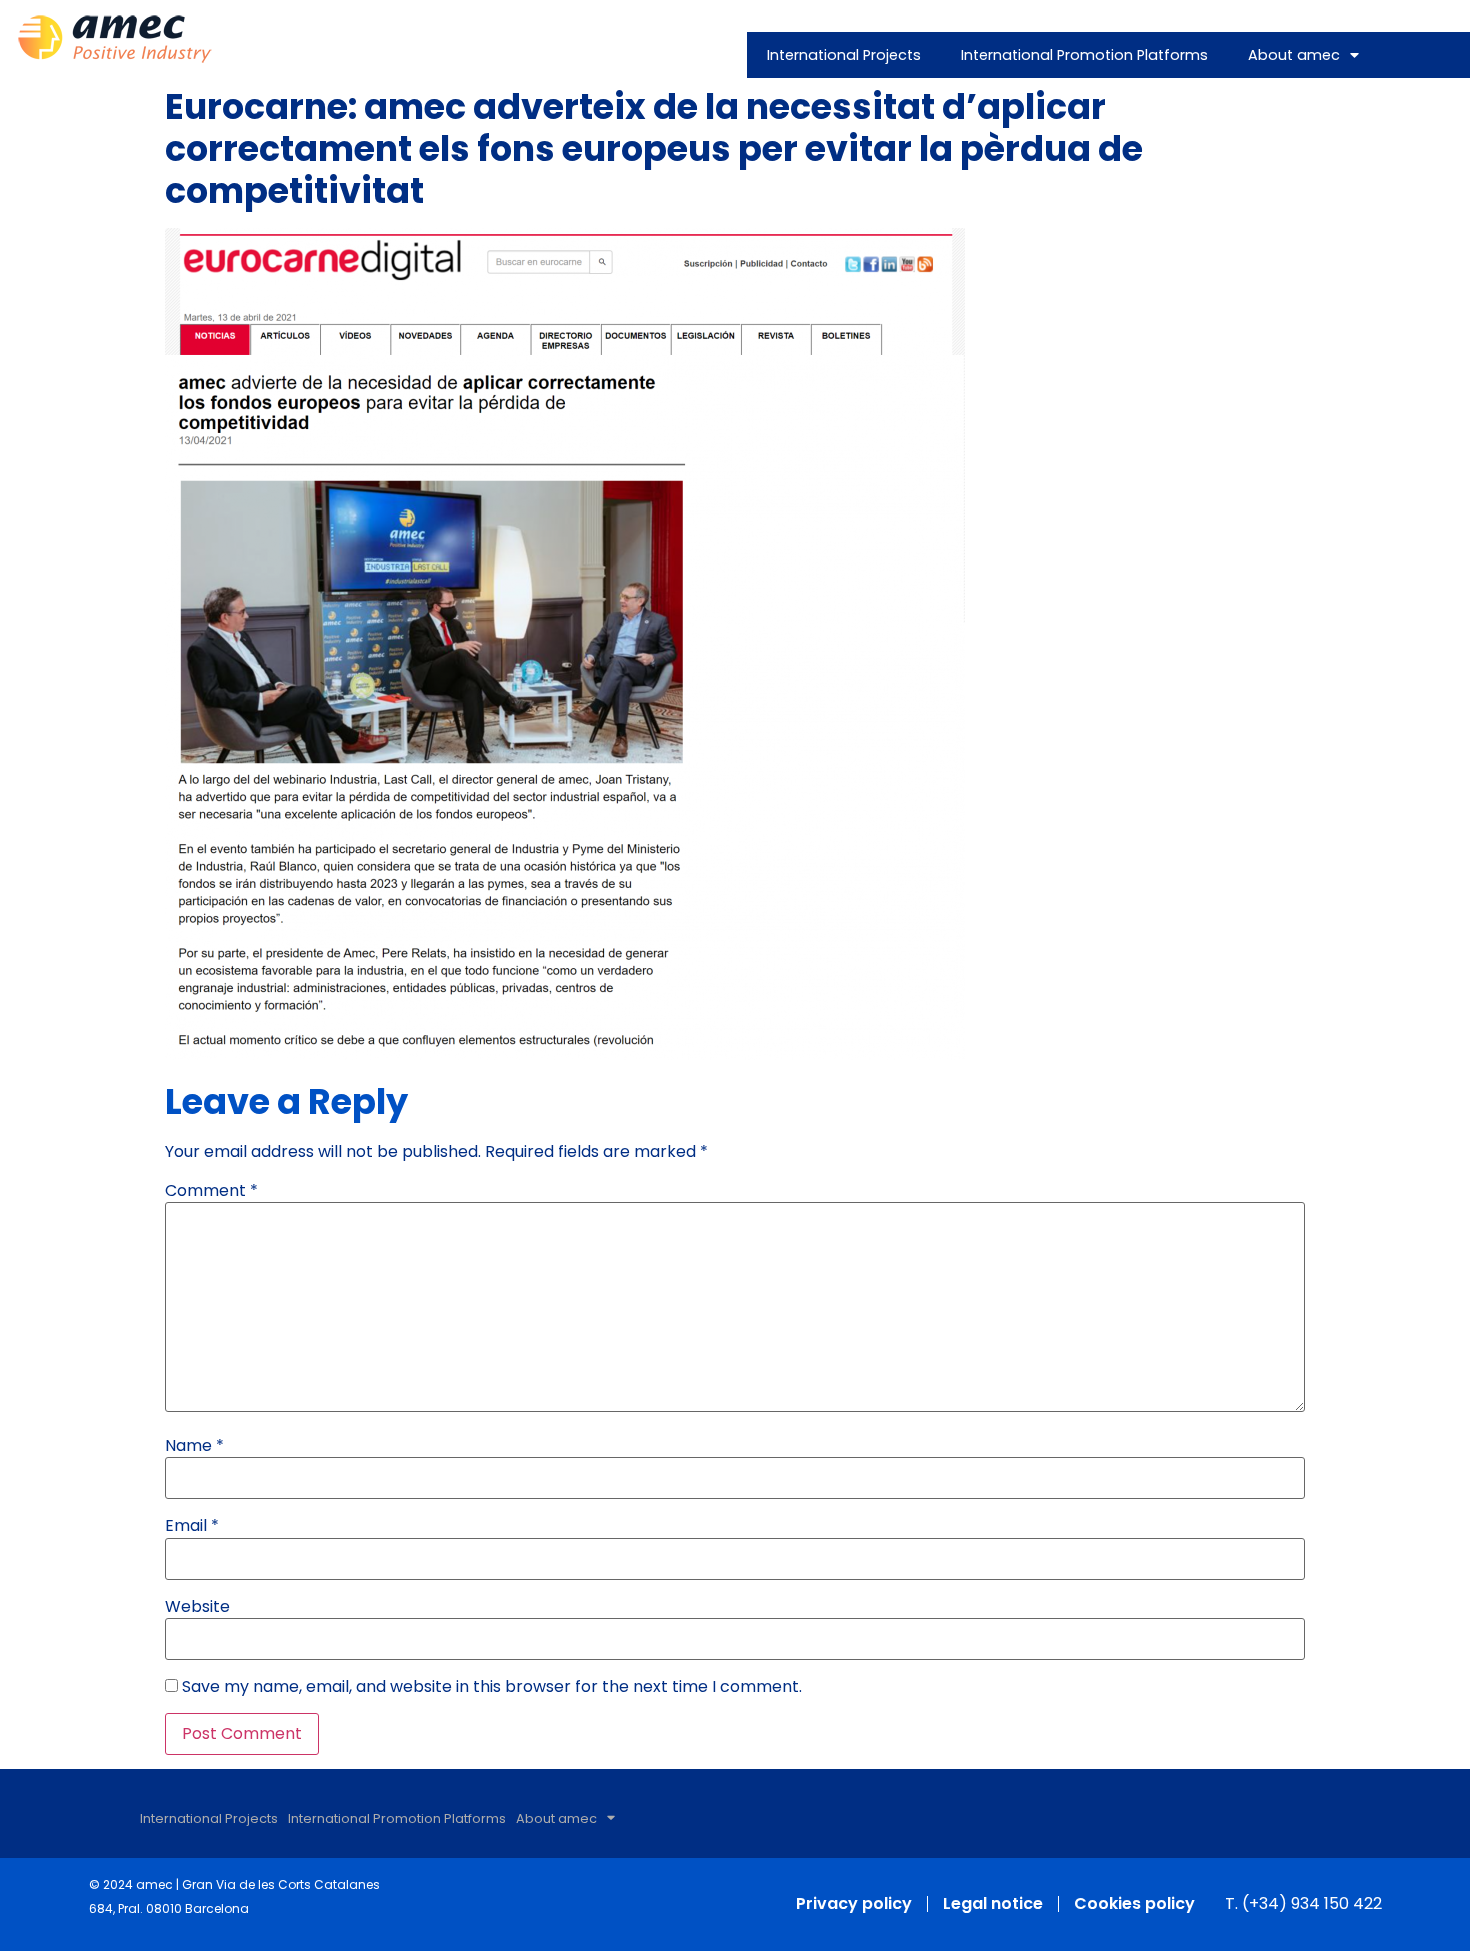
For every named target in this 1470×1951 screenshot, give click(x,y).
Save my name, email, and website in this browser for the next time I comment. (492, 1687)
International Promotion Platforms (1084, 55)
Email (192, 1526)
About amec (1294, 55)
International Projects (844, 55)
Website (197, 1607)
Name (194, 1446)
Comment (211, 1191)
